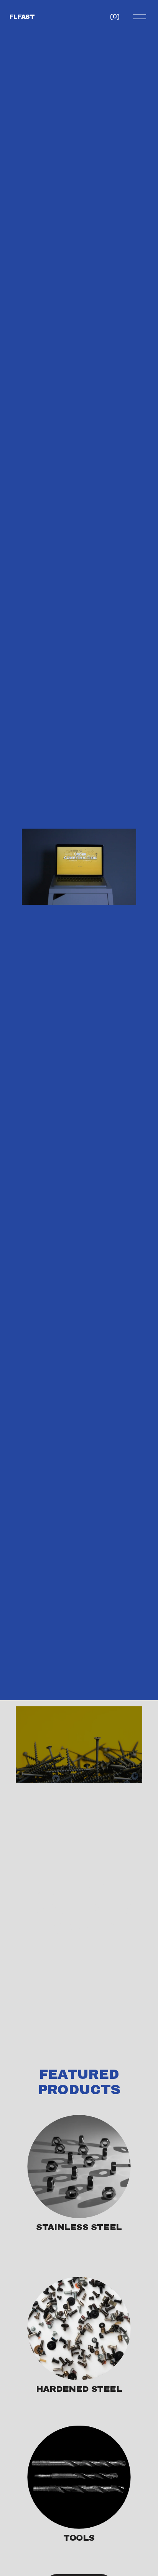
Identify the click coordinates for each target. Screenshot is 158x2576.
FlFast (22, 17)
